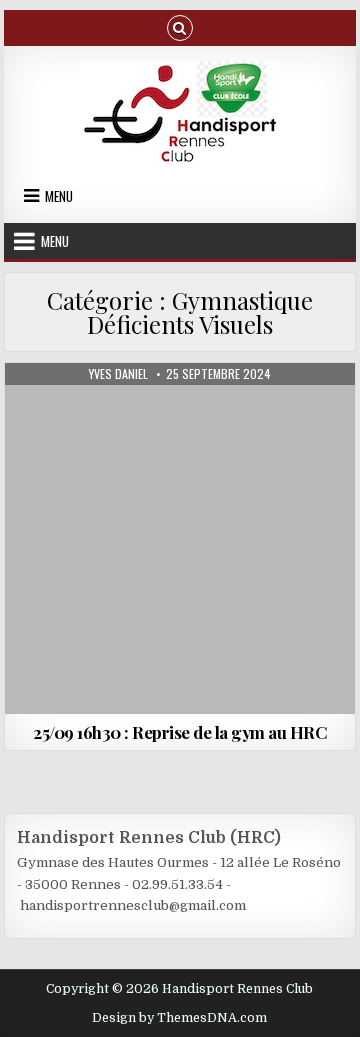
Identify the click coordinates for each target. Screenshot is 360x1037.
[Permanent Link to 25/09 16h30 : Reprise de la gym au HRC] (180, 538)
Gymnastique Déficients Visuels (233, 411)
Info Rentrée (180, 432)
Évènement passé (76, 411)
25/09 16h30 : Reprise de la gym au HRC (179, 732)
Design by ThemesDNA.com (179, 1018)
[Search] (180, 26)
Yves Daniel (118, 374)
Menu (59, 196)
